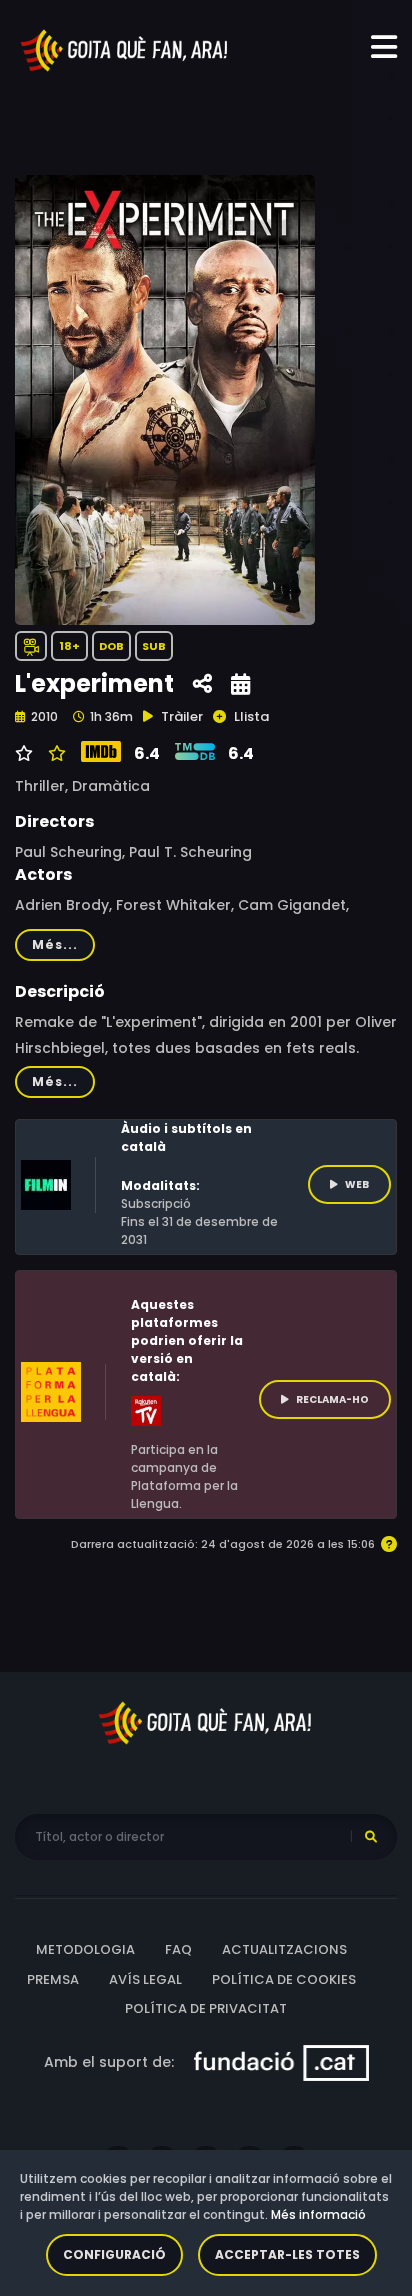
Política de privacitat (206, 2008)
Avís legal (145, 1979)
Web (357, 1184)
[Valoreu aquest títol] (54, 754)
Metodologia (85, 1949)
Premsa (53, 1979)
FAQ (178, 1949)
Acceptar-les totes (287, 2254)
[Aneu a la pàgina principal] (125, 49)
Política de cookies (284, 1979)
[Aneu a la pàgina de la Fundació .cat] (281, 2061)
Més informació (318, 2214)
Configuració (114, 2254)
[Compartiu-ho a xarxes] (202, 684)
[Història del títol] (240, 684)
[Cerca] (371, 1837)
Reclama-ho (332, 1399)
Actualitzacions (284, 1949)
